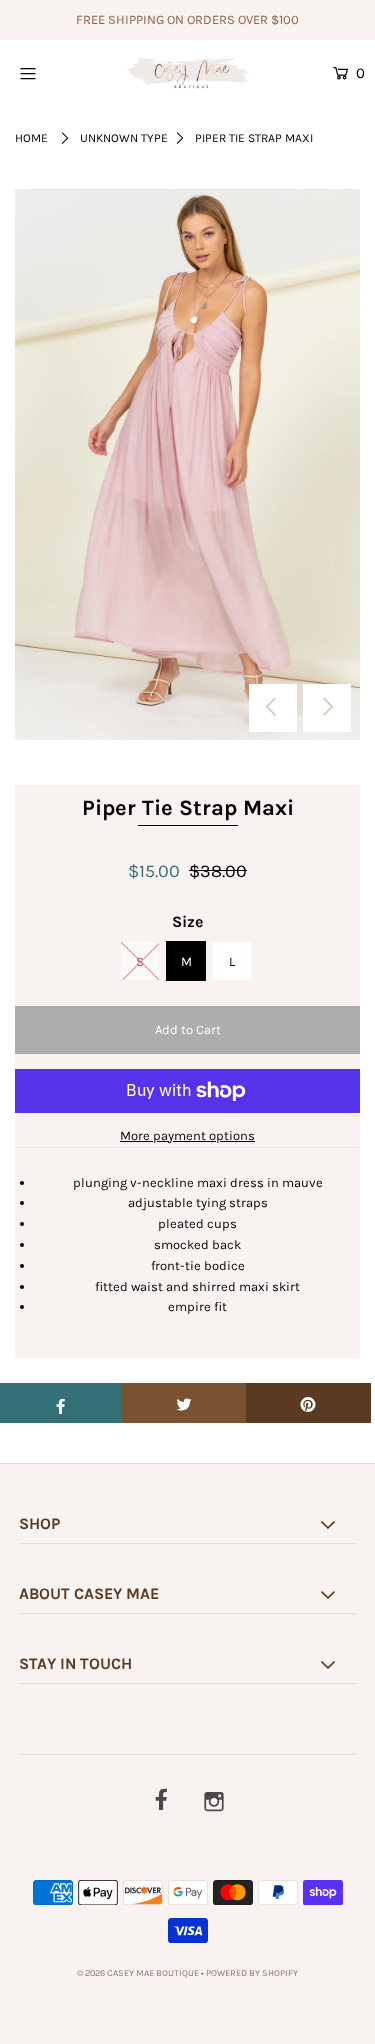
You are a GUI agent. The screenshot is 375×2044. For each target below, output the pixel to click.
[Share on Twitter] (184, 1403)
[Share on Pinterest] (308, 1403)
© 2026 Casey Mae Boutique (138, 1973)
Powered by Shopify (252, 1973)
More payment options (187, 1135)
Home (31, 138)
